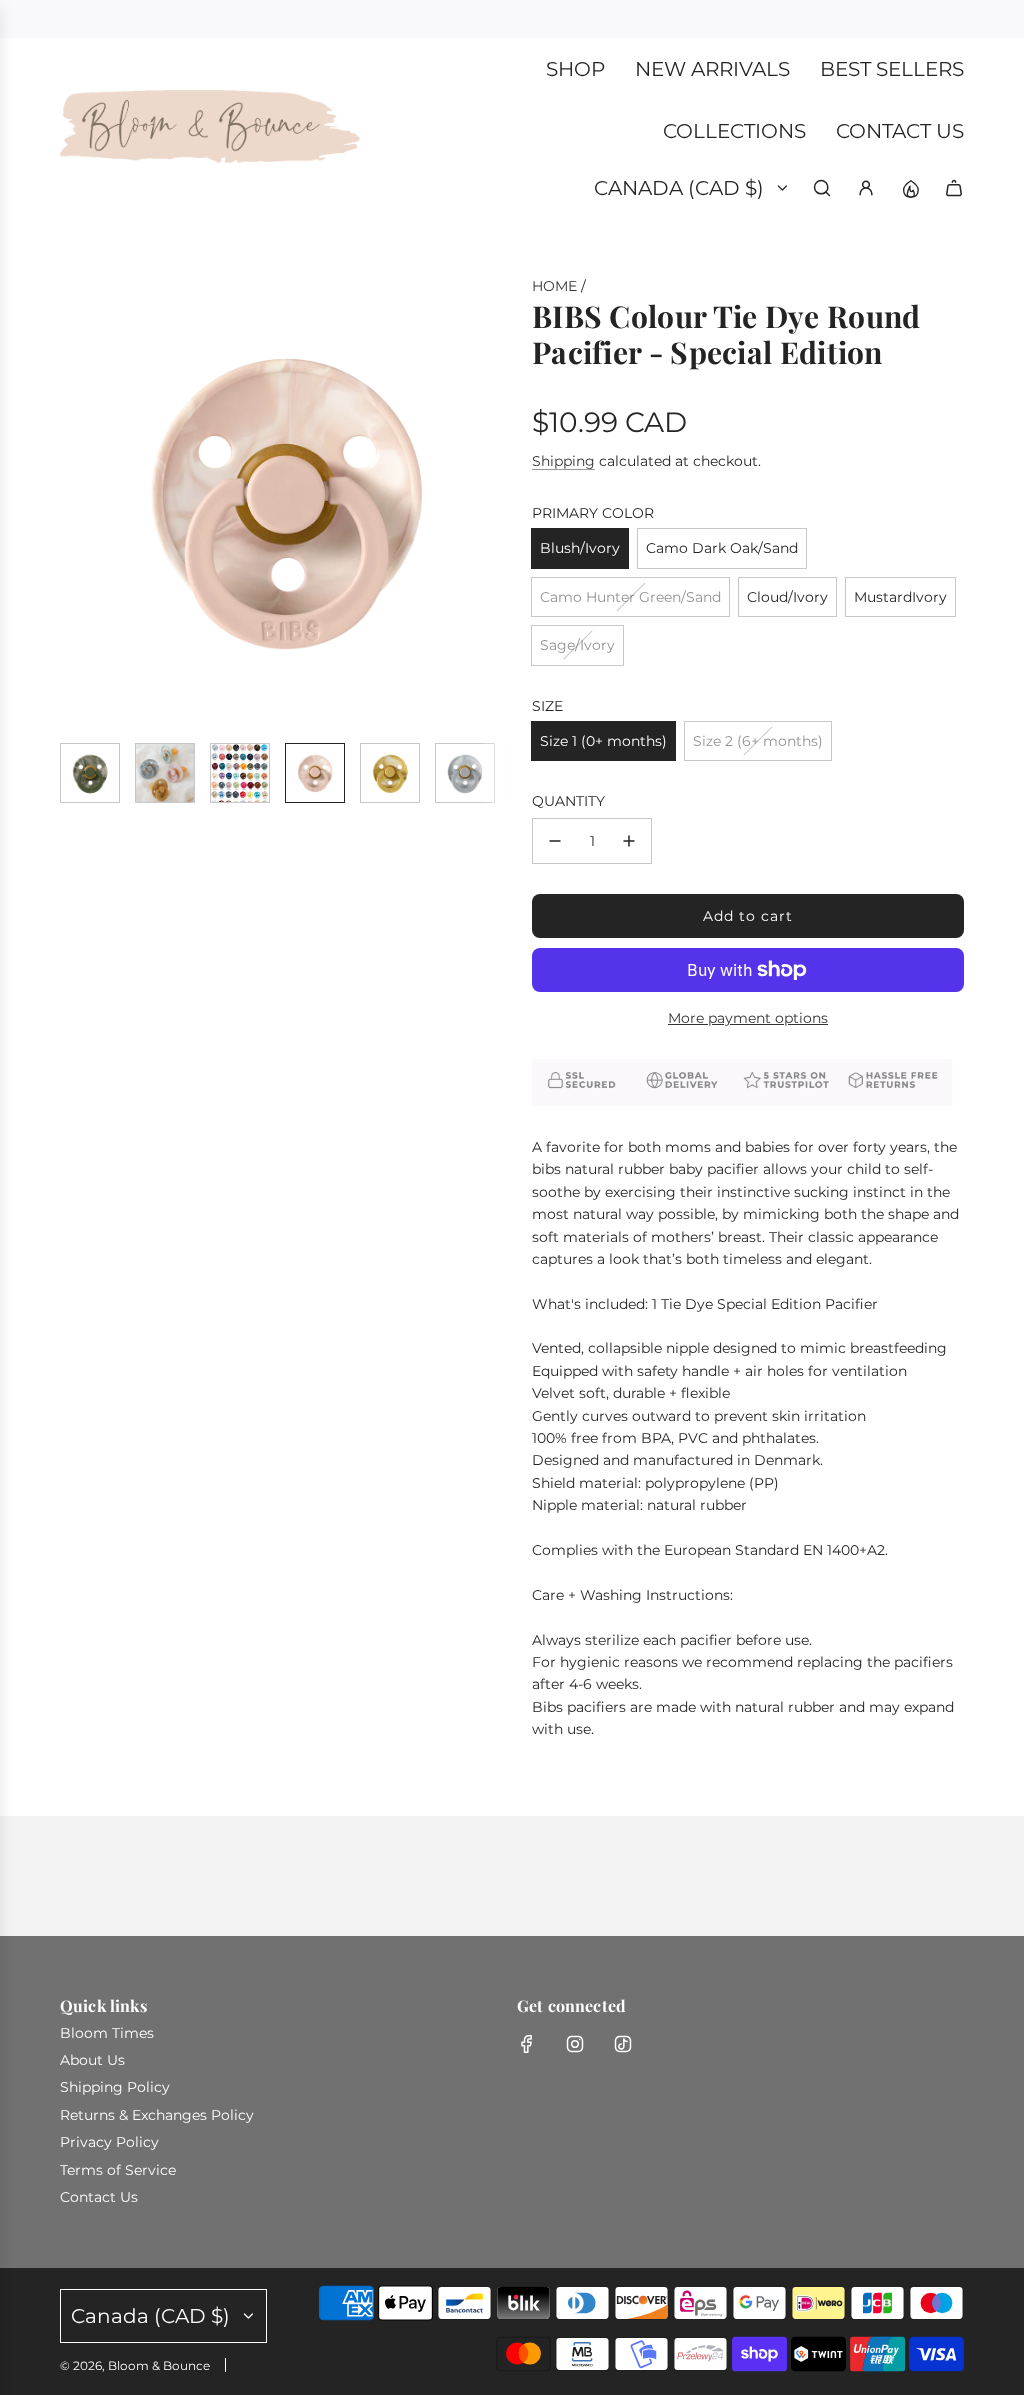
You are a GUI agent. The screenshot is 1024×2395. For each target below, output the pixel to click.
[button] (76, 501)
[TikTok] (623, 2044)
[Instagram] (575, 2044)
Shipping (563, 461)
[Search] (822, 188)
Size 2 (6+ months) (758, 741)
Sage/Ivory (577, 645)
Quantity (568, 801)
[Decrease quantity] (555, 841)
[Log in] (866, 188)
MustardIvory (900, 597)
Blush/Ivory (580, 548)
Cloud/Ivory (787, 597)
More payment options (748, 1018)
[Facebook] (527, 2044)
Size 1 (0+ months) (603, 741)
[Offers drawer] (910, 188)
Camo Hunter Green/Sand (630, 597)
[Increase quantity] (629, 841)
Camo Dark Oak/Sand (722, 548)
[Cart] (954, 188)
